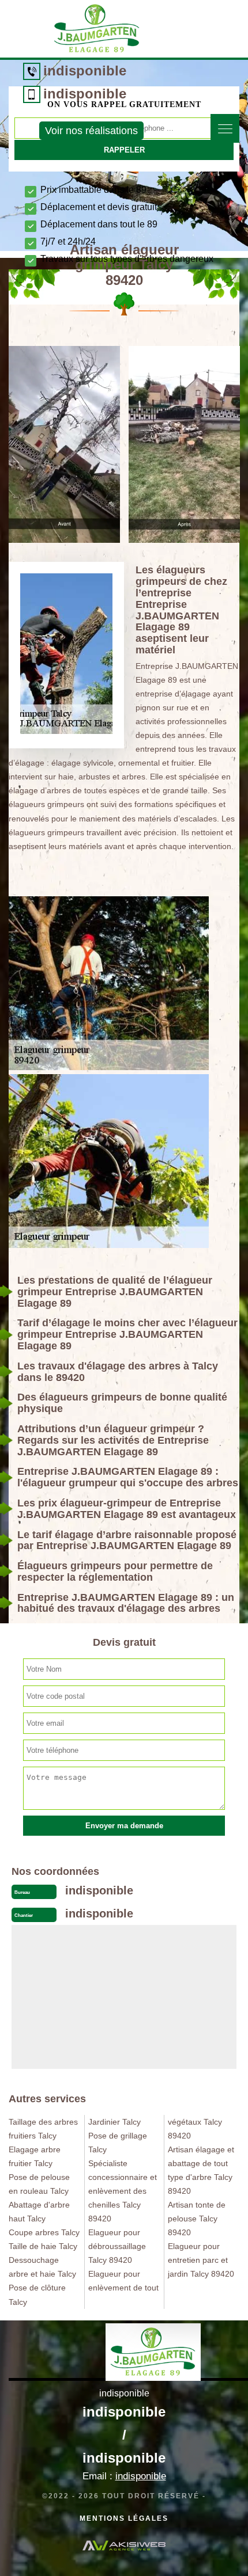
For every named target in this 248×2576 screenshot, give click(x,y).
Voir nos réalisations (91, 131)
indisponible (85, 71)
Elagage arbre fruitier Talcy (35, 2156)
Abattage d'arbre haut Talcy (39, 2212)
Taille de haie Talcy (43, 2246)
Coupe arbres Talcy (44, 2232)
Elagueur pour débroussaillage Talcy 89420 (117, 2246)
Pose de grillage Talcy (118, 2143)
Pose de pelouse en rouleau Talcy (39, 2184)
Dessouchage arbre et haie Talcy (42, 2267)
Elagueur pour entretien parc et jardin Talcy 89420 (201, 2260)
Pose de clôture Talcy (37, 2295)
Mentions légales (124, 2518)
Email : (124, 2476)
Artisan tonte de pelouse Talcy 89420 (197, 2219)
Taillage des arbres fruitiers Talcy (43, 2129)
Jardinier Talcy (114, 2122)
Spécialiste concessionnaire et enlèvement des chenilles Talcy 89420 (123, 2191)
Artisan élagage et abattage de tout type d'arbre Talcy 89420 (201, 2170)
